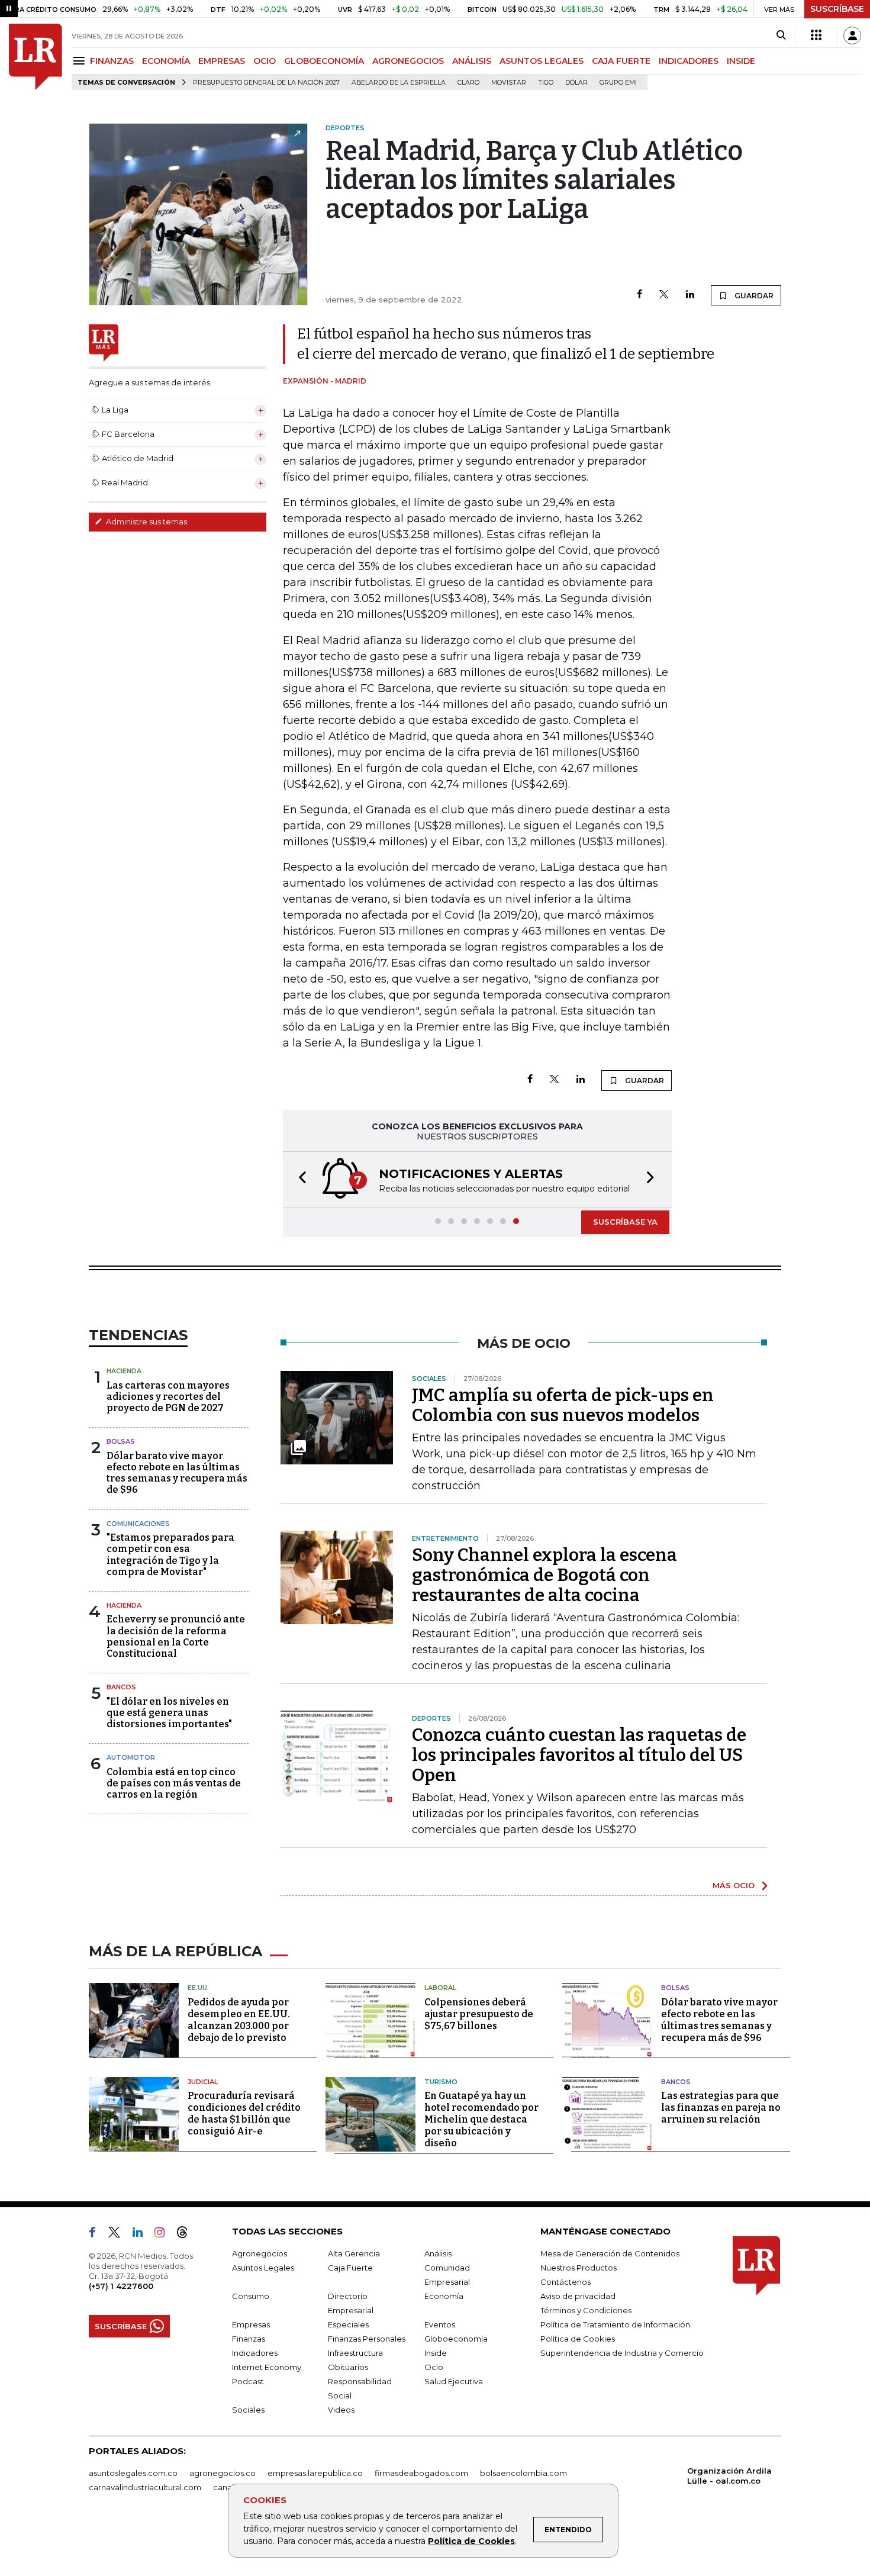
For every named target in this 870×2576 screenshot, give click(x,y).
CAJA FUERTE (621, 61)
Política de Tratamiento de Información (615, 2324)
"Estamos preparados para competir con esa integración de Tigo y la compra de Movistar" (170, 1555)
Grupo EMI (618, 83)
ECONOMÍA (166, 61)
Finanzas (249, 2339)
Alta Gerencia (354, 2253)
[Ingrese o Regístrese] (852, 36)
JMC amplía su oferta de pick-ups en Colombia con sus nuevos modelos (563, 1405)
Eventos (440, 2324)
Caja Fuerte (350, 2268)
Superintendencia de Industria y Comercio (622, 2353)
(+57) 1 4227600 (121, 2286)
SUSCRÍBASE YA (625, 1222)
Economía (444, 2296)
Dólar (576, 83)
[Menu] (81, 61)
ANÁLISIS (472, 61)
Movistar (509, 83)
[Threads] (187, 2234)
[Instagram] (164, 2234)
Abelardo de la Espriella (399, 83)
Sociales (248, 2410)
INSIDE (741, 61)
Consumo (251, 2296)
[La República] (36, 57)
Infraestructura (355, 2353)
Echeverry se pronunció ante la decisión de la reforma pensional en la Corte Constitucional (176, 1636)
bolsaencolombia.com (523, 2473)
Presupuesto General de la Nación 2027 (266, 83)
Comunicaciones (138, 1524)
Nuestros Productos (579, 2268)
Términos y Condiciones (586, 2310)
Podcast (248, 2381)
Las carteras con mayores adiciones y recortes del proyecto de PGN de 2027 (168, 1397)
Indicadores (255, 2353)
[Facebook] (639, 295)
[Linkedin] (690, 295)
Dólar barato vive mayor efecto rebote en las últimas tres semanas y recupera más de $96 (177, 1473)
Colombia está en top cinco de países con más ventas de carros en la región (174, 1783)
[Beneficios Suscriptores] (816, 36)
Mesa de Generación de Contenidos (610, 2253)
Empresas (251, 2324)
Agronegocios (260, 2253)
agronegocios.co (223, 2473)
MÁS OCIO (734, 1885)
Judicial (203, 2082)
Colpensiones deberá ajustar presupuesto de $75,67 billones (479, 2014)
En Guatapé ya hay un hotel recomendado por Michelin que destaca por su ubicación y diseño (481, 2119)
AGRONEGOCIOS (408, 61)
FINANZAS (112, 61)
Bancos (121, 1687)
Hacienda (124, 1371)
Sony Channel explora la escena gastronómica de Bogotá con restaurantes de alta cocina (544, 1575)
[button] (299, 1179)
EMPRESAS (222, 61)
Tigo (546, 83)
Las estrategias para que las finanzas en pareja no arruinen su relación (721, 2108)
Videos (341, 2410)
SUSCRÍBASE (837, 9)
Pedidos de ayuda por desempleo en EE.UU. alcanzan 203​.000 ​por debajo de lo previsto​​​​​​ (239, 2020)
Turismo (441, 2082)
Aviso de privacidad (578, 2296)
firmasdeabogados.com (421, 2473)
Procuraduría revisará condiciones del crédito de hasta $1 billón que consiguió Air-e (244, 2113)
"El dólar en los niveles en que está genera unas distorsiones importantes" (169, 1713)
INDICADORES (689, 61)
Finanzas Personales (367, 2339)
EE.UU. (198, 1988)
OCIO (265, 61)
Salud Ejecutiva (454, 2381)
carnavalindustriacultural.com (145, 2487)
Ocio (434, 2367)
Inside (436, 2353)
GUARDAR (753, 296)
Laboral (440, 1988)
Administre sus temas (146, 521)
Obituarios (348, 2367)
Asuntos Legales (263, 2268)
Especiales (348, 2324)
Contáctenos (565, 2282)
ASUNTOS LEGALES (542, 61)
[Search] (781, 36)
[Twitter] (664, 295)
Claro (468, 83)
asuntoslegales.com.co (133, 2473)
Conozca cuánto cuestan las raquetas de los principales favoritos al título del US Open (579, 1755)
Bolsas (121, 1441)
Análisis (438, 2253)
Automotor (131, 1757)
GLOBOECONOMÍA (324, 61)
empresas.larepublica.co (315, 2473)
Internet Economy (267, 2367)
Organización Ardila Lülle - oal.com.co (729, 2476)
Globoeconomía (456, 2339)
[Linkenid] (142, 2234)
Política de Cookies (471, 2541)
